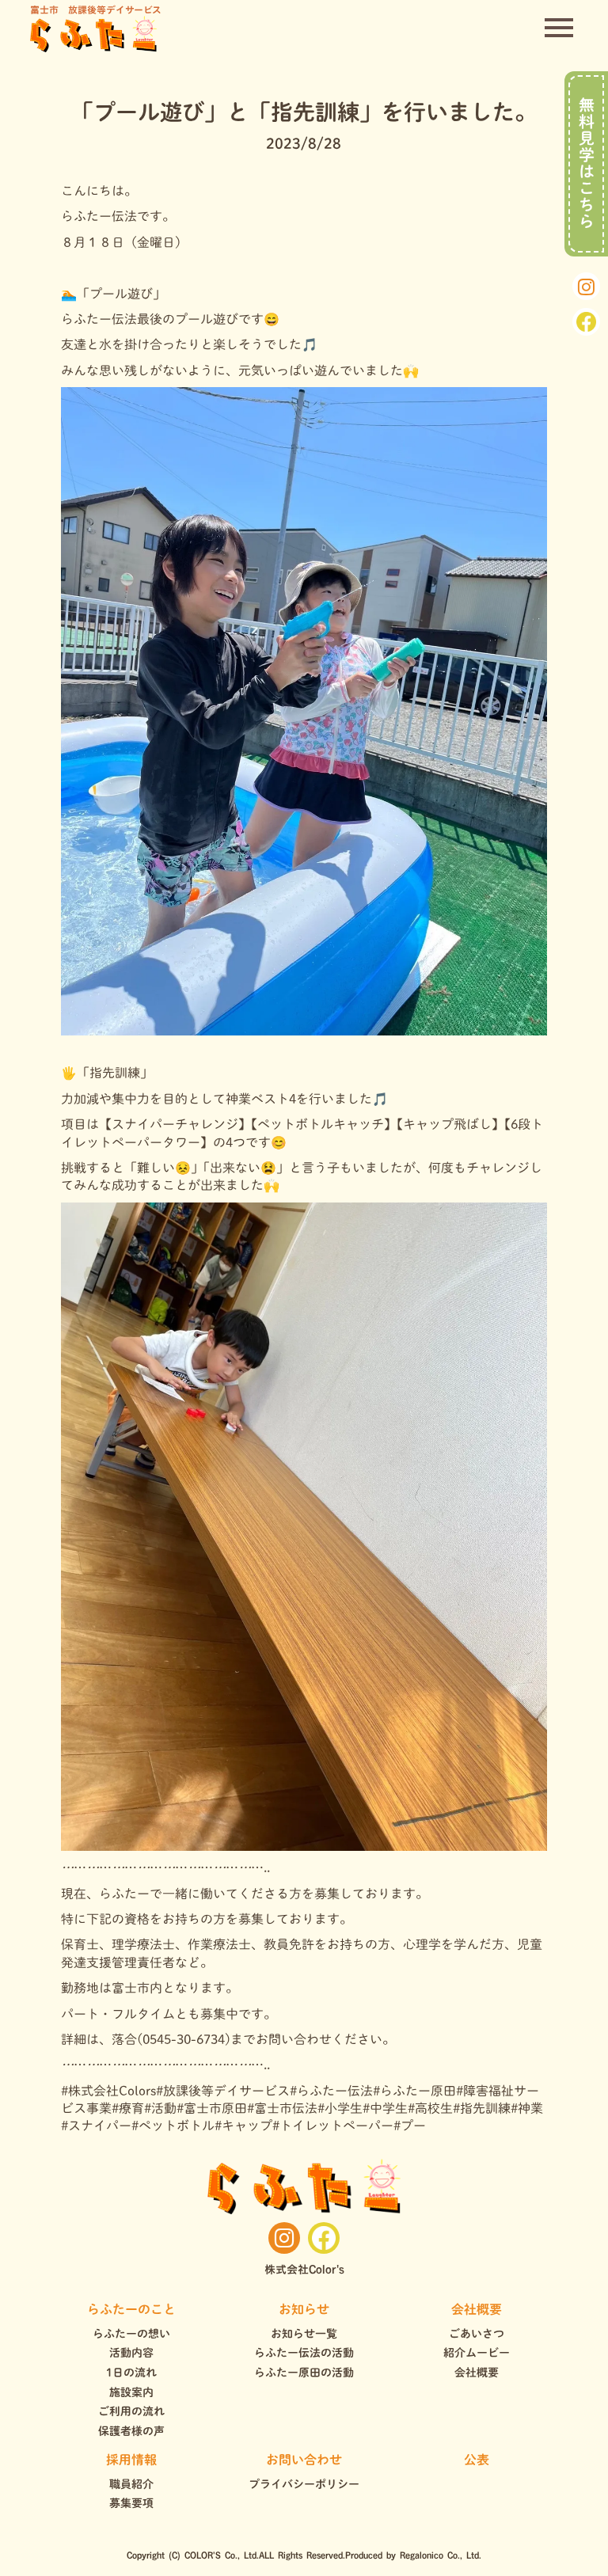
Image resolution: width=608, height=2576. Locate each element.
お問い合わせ (304, 2460)
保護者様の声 (131, 2431)
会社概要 (477, 2309)
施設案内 (131, 2392)
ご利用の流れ (131, 2411)
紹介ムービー (477, 2353)
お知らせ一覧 (304, 2334)
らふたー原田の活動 (304, 2373)
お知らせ (304, 2309)
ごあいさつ (477, 2334)
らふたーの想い (131, 2334)
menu (559, 28)
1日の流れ (131, 2373)
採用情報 (131, 2460)
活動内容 (131, 2353)
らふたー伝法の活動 (304, 2353)
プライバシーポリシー (304, 2484)
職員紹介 (131, 2484)
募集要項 (131, 2503)
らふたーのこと (131, 2309)
